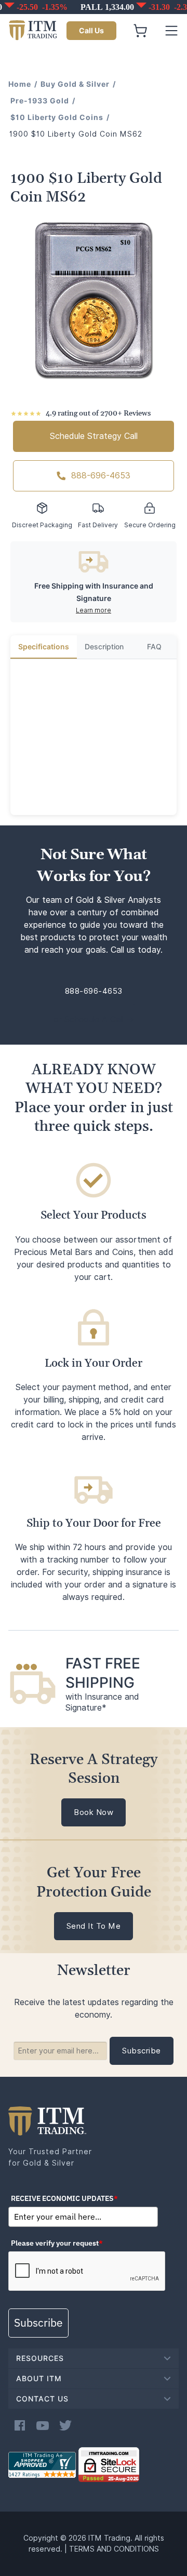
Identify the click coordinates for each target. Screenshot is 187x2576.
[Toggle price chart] (95, 7)
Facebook (20, 2425)
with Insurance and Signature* (102, 1702)
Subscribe (38, 2323)
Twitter (65, 2425)
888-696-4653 (101, 476)
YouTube (43, 2425)
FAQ (154, 647)
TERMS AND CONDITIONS (114, 2549)
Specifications (44, 647)
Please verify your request (57, 2243)
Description (104, 647)
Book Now (94, 1812)
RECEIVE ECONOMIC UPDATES (64, 2198)
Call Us (91, 31)
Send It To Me (94, 1926)
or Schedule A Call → (94, 1019)
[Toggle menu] (171, 31)
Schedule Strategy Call (94, 436)
